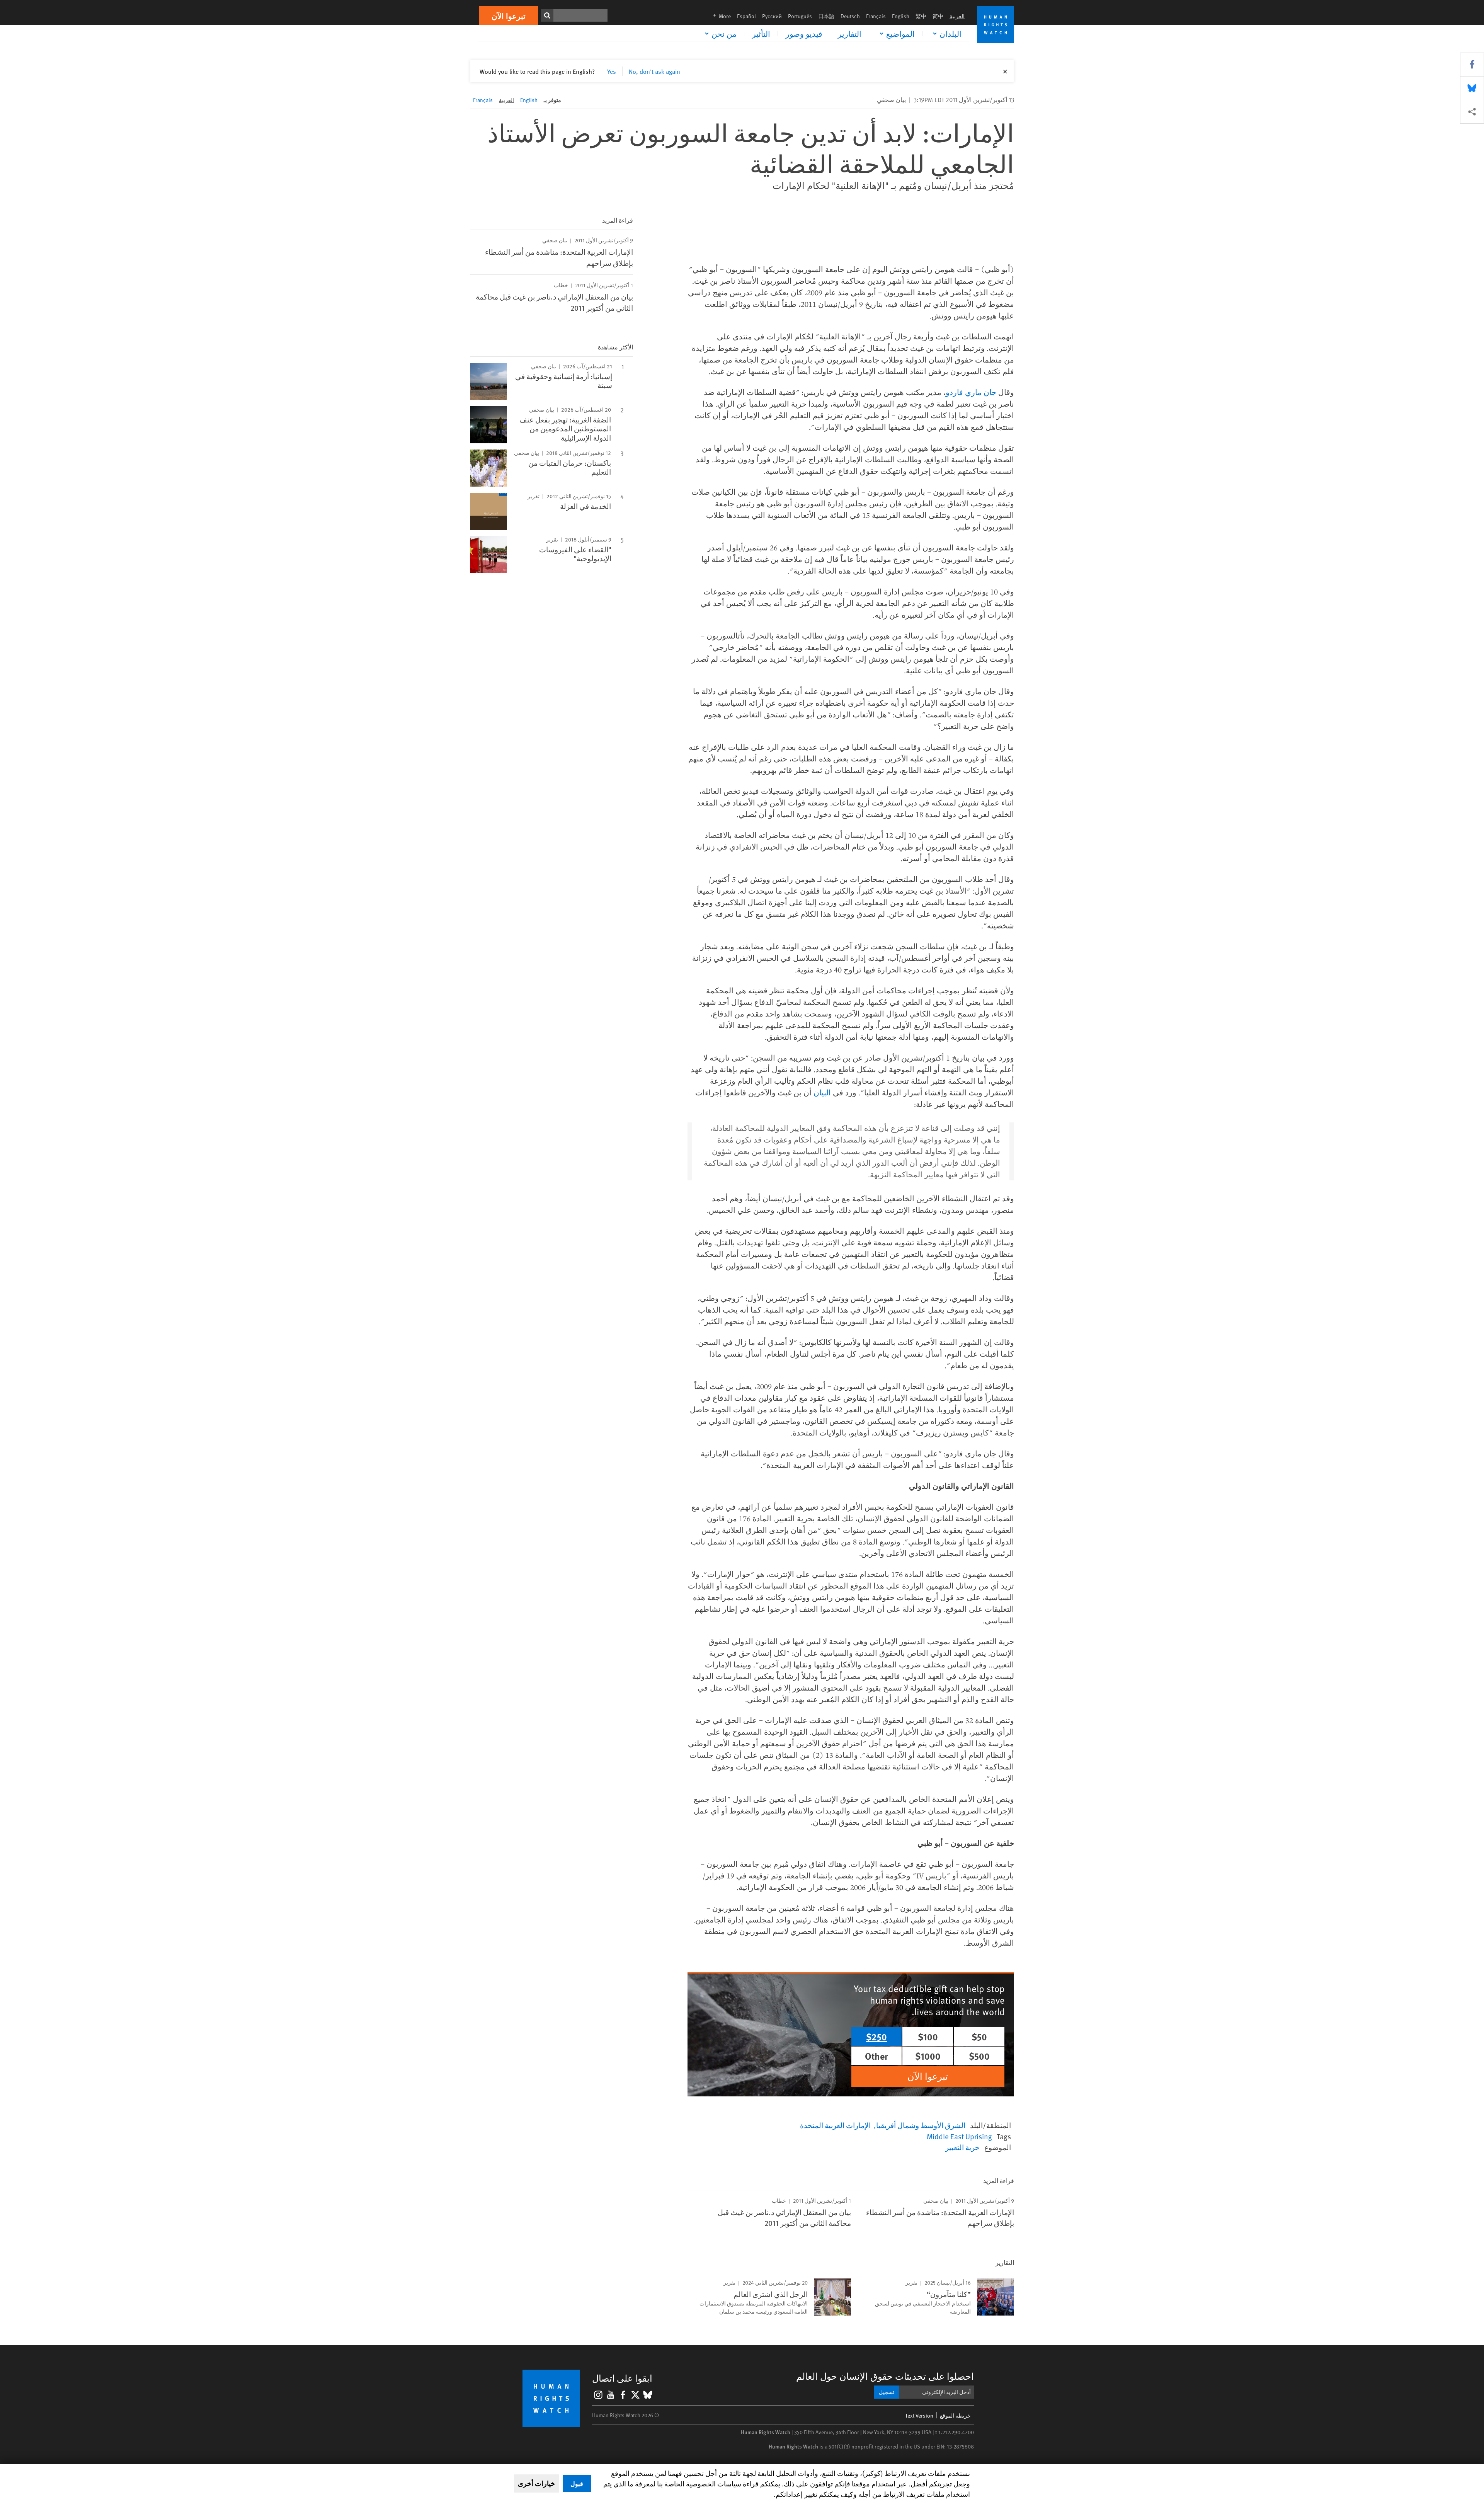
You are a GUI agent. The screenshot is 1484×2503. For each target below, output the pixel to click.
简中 (938, 16)
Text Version (919, 2415)
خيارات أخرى (536, 2483)
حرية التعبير (962, 2147)
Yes (612, 71)
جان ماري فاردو (971, 392)
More (720, 16)
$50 (979, 2036)
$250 (876, 2036)
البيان (822, 1092)
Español (746, 16)
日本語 (826, 16)
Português (800, 16)
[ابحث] (547, 15)
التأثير (761, 34)
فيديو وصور (804, 34)
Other (876, 2056)
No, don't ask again (654, 71)
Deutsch (850, 16)
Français (876, 16)
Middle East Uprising (959, 2136)
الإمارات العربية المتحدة (835, 2125)
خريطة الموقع (955, 2415)
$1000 (928, 2056)
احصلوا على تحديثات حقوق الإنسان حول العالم (885, 2376)
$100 (928, 2036)
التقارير (850, 34)
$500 (979, 2056)
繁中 (921, 16)
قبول (577, 2483)
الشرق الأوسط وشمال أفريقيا (921, 2125)
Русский (772, 16)
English (901, 16)
